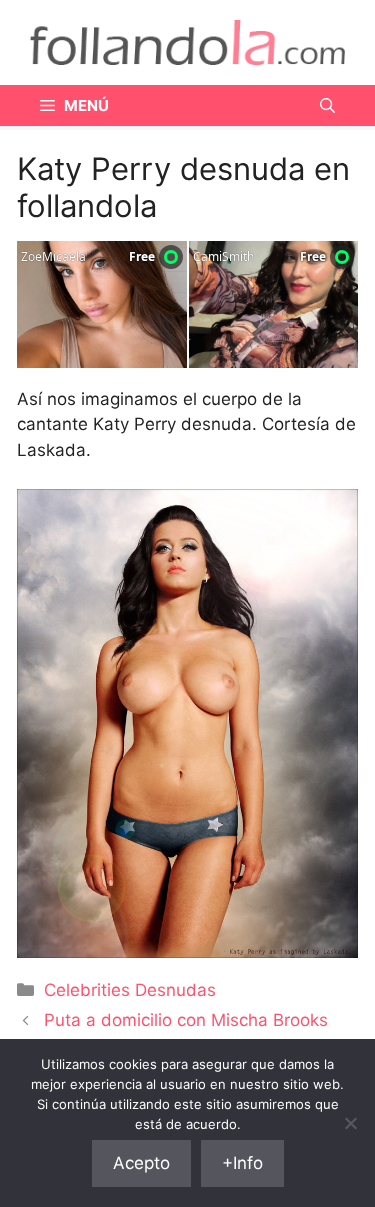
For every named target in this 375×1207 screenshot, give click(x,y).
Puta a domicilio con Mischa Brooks (186, 1020)
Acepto (141, 1163)
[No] (350, 1123)
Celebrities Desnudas (130, 990)
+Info (242, 1163)
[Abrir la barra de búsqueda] (327, 105)
